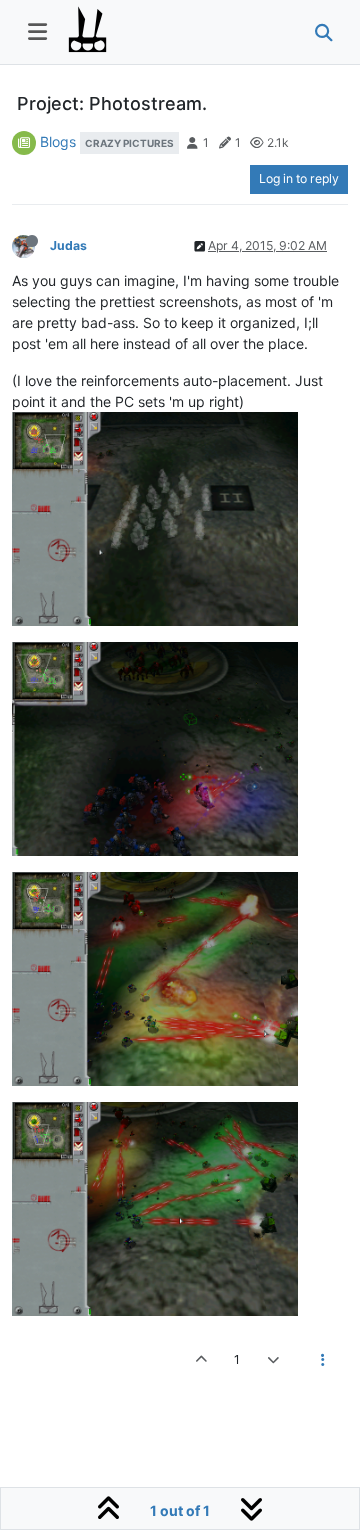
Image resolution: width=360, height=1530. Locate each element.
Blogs (58, 141)
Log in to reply (299, 178)
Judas (68, 245)
